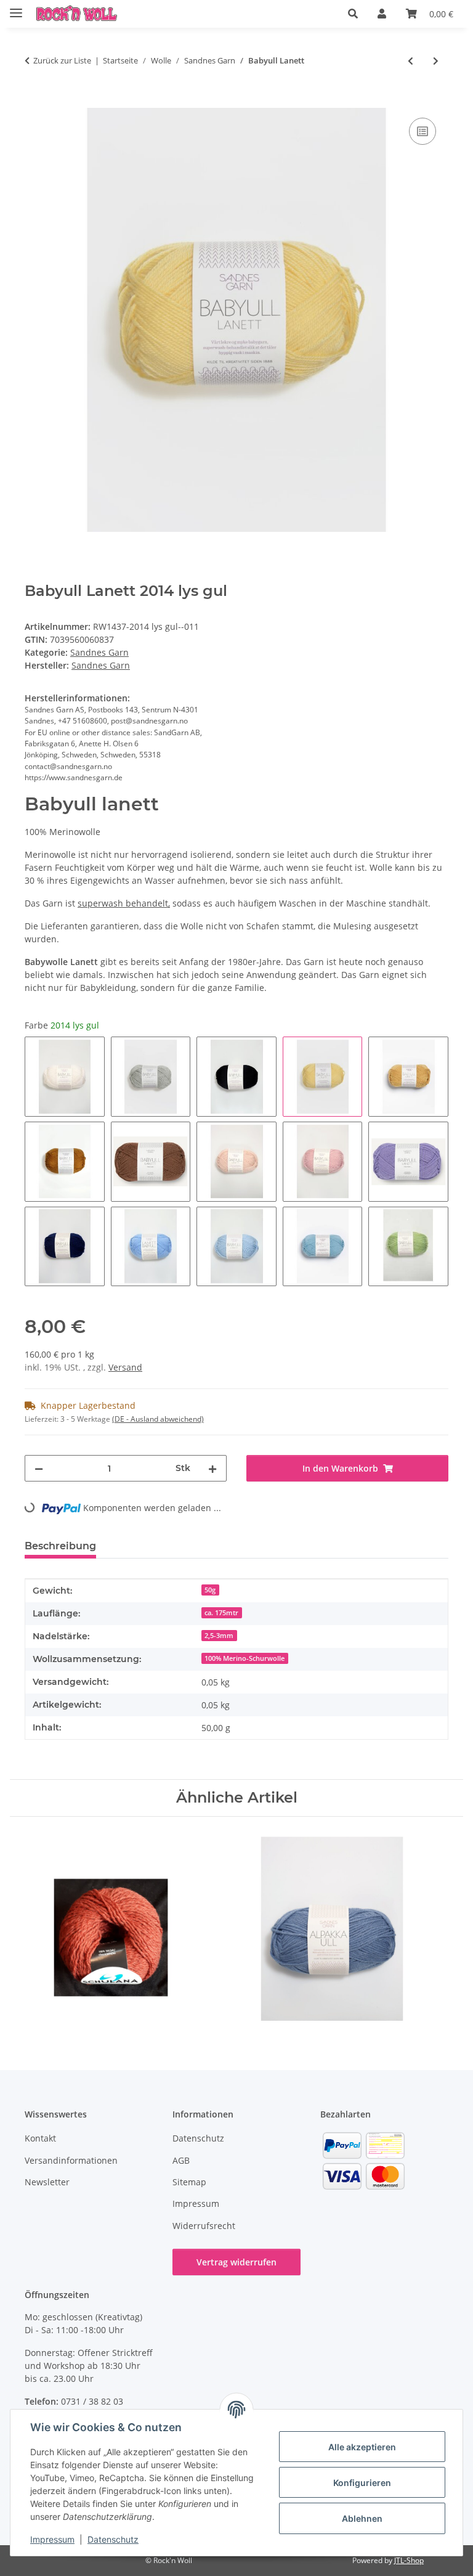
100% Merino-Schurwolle (245, 1658)
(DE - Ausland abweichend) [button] (158, 1419)
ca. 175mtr (221, 1613)
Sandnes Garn (99, 652)
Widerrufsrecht (204, 2226)
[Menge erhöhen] (212, 1468)
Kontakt (40, 2138)
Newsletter (47, 2182)
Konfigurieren (362, 2483)
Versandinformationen (71, 2160)
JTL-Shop (409, 2560)
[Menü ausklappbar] (16, 8)
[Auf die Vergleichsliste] (422, 131)
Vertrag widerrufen (236, 2262)
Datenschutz (113, 2539)
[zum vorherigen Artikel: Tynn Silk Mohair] (410, 61)
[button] (353, 14)
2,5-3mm (219, 1636)
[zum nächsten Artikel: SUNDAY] (436, 61)
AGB (181, 2160)
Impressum (52, 2539)
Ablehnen (362, 2518)
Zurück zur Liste (62, 60)
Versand (125, 1367)
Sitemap (189, 2182)
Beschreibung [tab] (60, 1546)
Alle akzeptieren (362, 2447)
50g (210, 1590)
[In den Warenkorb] (34, 101)
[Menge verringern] (39, 1468)
